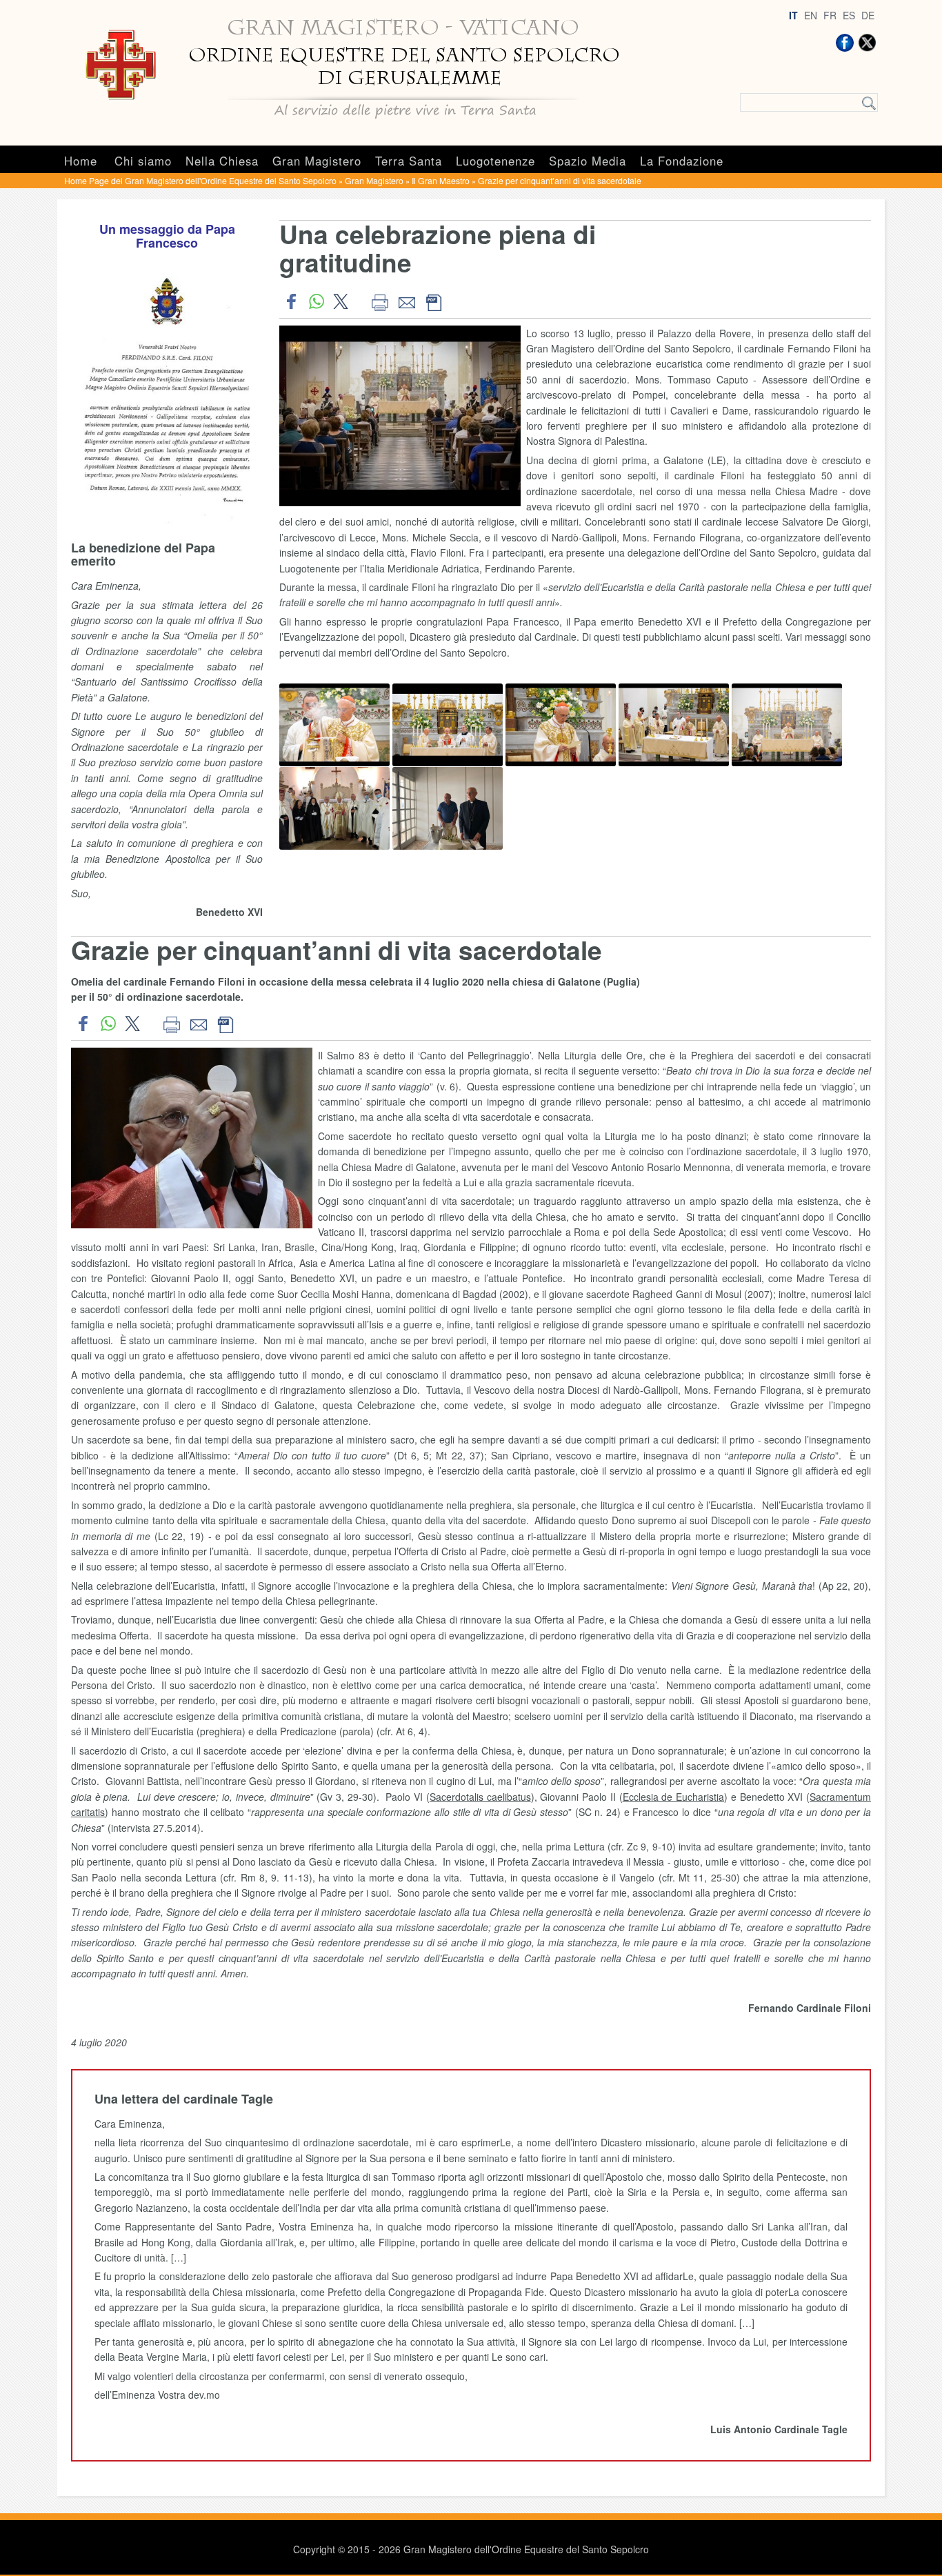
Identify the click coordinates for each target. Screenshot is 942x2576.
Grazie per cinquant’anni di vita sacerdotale (560, 180)
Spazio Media (588, 161)
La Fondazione (682, 161)
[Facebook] (845, 43)
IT (793, 15)
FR (830, 15)
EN (811, 15)
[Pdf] (433, 301)
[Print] (380, 301)
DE (868, 15)
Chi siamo (143, 161)
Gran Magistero (317, 161)
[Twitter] (867, 43)
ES (849, 15)
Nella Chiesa (222, 161)
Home (81, 161)
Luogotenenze (495, 161)
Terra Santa (409, 161)
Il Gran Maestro (441, 180)
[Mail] (407, 301)
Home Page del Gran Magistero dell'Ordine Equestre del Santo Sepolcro (200, 180)
